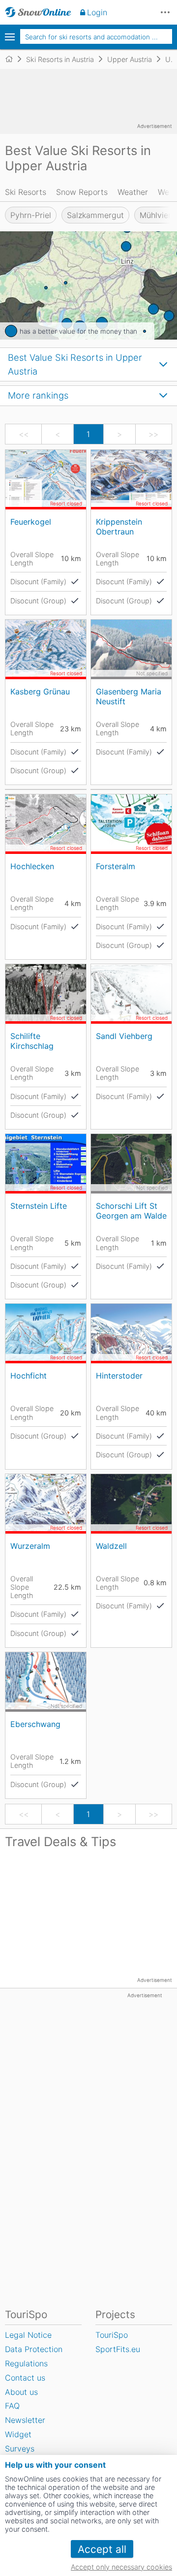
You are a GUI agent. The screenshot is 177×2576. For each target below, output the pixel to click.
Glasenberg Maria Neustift (129, 696)
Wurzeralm (30, 1546)
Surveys (20, 2449)
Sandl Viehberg (124, 1036)
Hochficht (29, 1376)
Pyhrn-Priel (31, 215)
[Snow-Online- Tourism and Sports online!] (13, 59)
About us (21, 2392)
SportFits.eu (118, 2349)
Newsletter (25, 2420)
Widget (18, 2434)
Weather (133, 192)
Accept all (102, 2549)
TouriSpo (112, 2335)
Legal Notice (28, 2335)
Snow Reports (82, 192)
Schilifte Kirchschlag (32, 1041)
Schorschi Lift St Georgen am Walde (131, 1210)
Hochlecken (32, 866)
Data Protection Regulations (34, 2356)
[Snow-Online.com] (38, 12)
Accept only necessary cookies (121, 2567)
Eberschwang (35, 1724)
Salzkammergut (95, 215)
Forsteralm (116, 866)
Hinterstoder (119, 1376)
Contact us (25, 2378)
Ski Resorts (26, 192)
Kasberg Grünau (40, 691)
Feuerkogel (31, 522)
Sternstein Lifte (39, 1206)
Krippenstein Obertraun (119, 526)
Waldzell (111, 1546)
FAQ (12, 2406)
